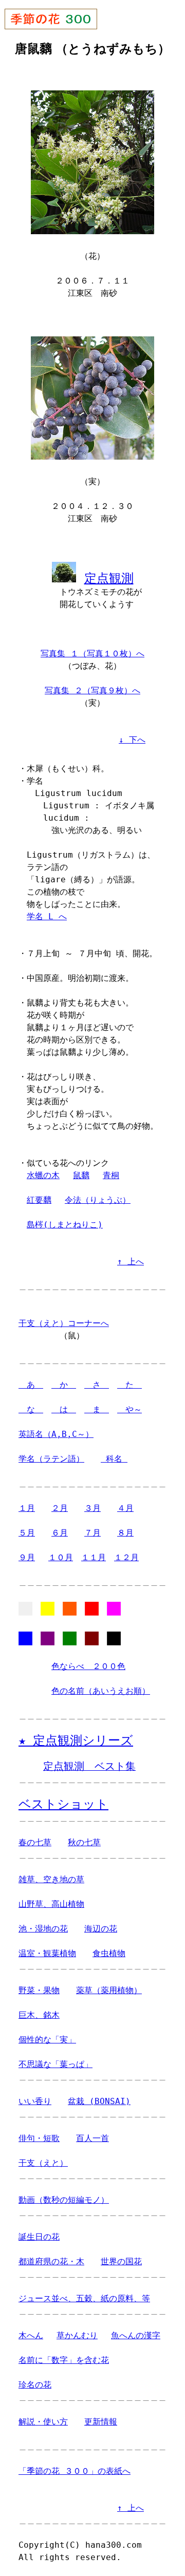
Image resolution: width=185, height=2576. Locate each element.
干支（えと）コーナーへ (64, 1323)
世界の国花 (121, 2261)
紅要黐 (39, 1200)
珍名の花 (35, 2385)
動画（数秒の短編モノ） (64, 2200)
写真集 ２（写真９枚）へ (92, 690)
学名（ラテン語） (51, 1459)
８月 (125, 1533)
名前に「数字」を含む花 (64, 2360)
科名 (114, 1459)
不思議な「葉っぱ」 (55, 2064)
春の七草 (35, 1842)
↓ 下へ (132, 740)
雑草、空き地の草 (51, 1879)
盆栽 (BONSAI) (99, 2101)
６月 (60, 1533)
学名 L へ (47, 916)
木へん (31, 2335)
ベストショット (63, 1804)
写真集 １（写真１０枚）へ (92, 654)
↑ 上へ (131, 1262)
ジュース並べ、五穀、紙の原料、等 (84, 2298)
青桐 (111, 1175)
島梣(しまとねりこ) (65, 1225)
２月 (60, 1508)
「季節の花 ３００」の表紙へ (75, 2471)
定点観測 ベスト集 (89, 1766)
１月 (27, 1508)
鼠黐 (81, 1175)
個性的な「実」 (47, 2040)
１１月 (94, 1557)
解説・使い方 (43, 2422)
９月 (27, 1557)
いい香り (35, 2101)
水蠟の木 (43, 1175)
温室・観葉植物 (47, 1953)
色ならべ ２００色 (88, 1666)
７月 (92, 1533)
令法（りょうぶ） (98, 1200)
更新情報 (101, 2422)
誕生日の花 (39, 2237)
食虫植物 (109, 1953)
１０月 (61, 1557)
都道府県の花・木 (51, 2261)
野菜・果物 (39, 1990)
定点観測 (109, 578)
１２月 (126, 1557)
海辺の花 (101, 1929)
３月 (92, 1508)
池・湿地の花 (43, 1929)
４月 (125, 1508)
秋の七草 (84, 1842)
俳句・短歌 (39, 2138)
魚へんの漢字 (136, 2335)
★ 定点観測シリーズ (76, 1740)
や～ (129, 1409)
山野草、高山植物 (51, 1904)
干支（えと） (43, 2163)
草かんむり (77, 2335)
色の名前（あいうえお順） (101, 1691)
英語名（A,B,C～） (56, 1434)
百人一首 (92, 2138)
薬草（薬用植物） (109, 1990)
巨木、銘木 (39, 2015)
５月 (27, 1533)
